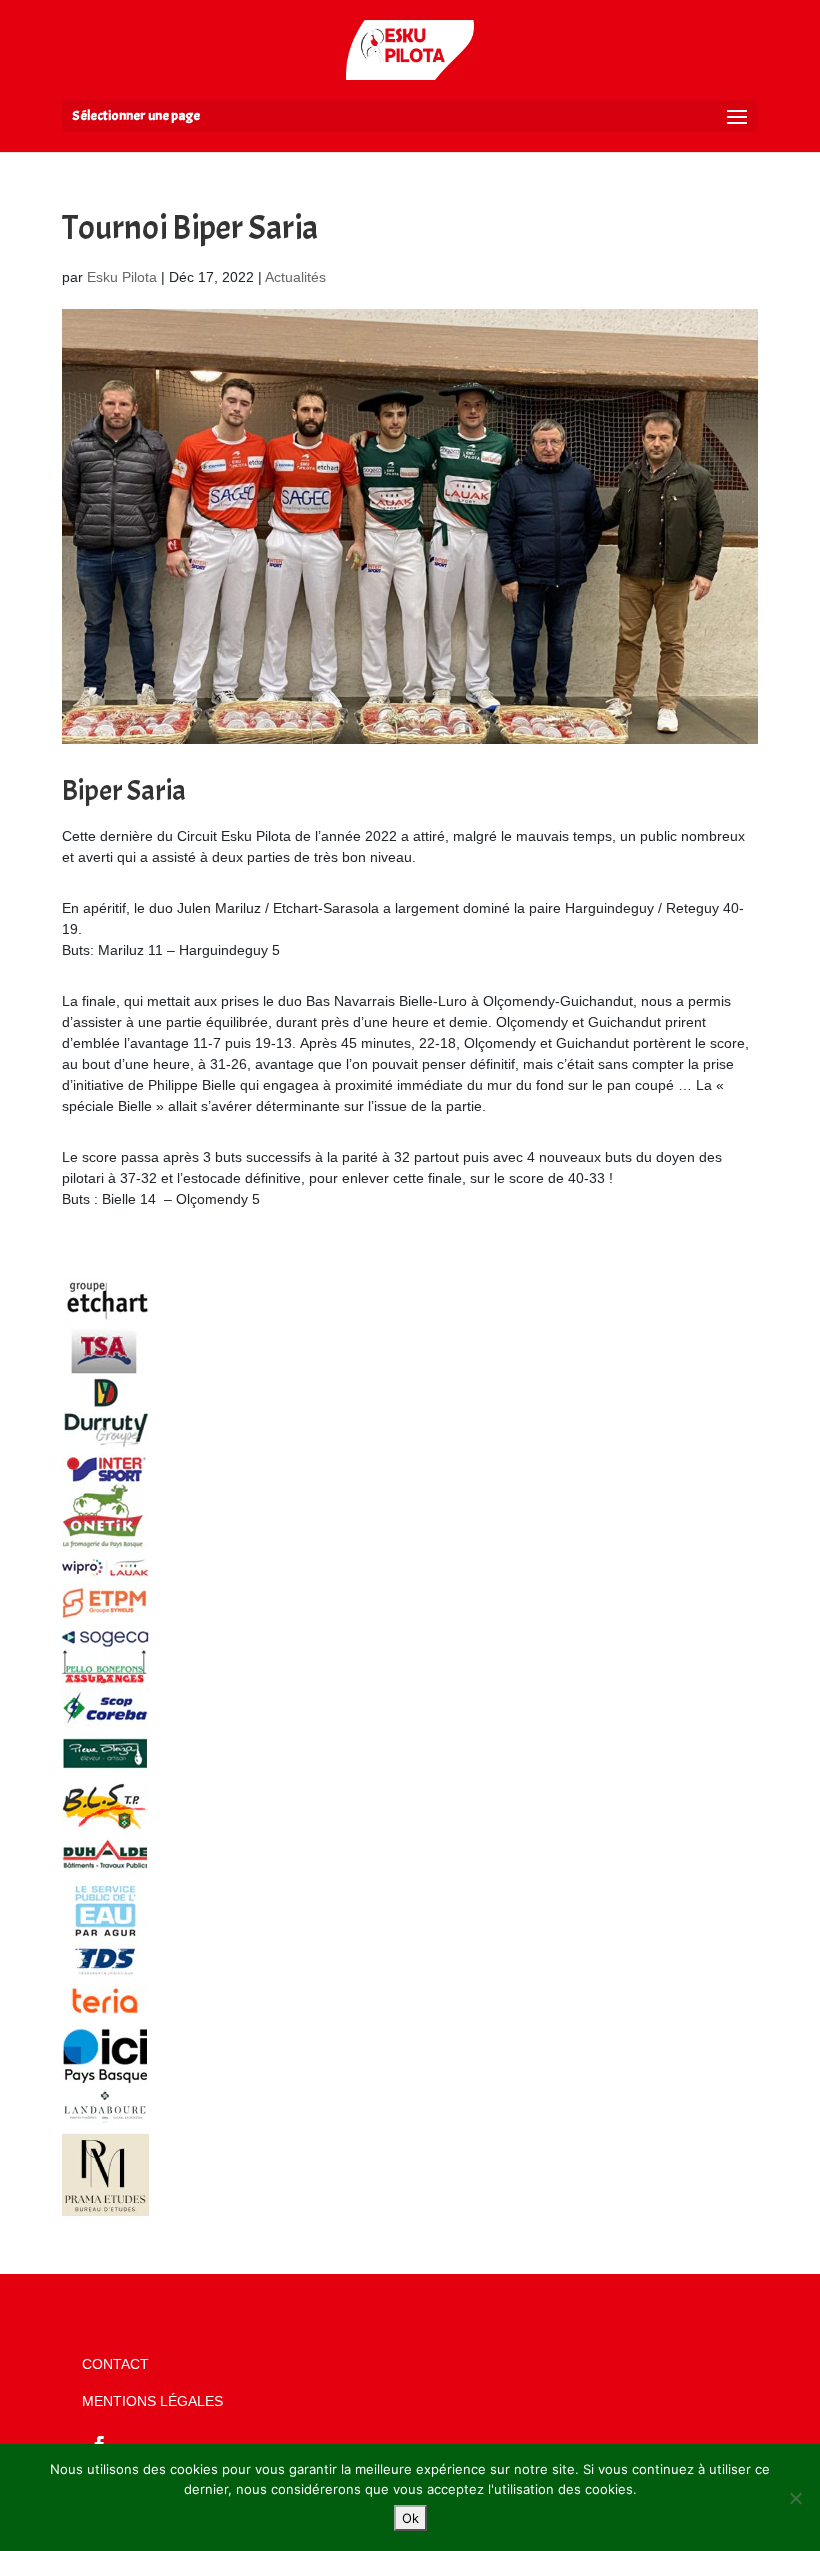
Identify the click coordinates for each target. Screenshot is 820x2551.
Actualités (295, 277)
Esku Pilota (122, 277)
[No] (795, 2498)
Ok (410, 2518)
